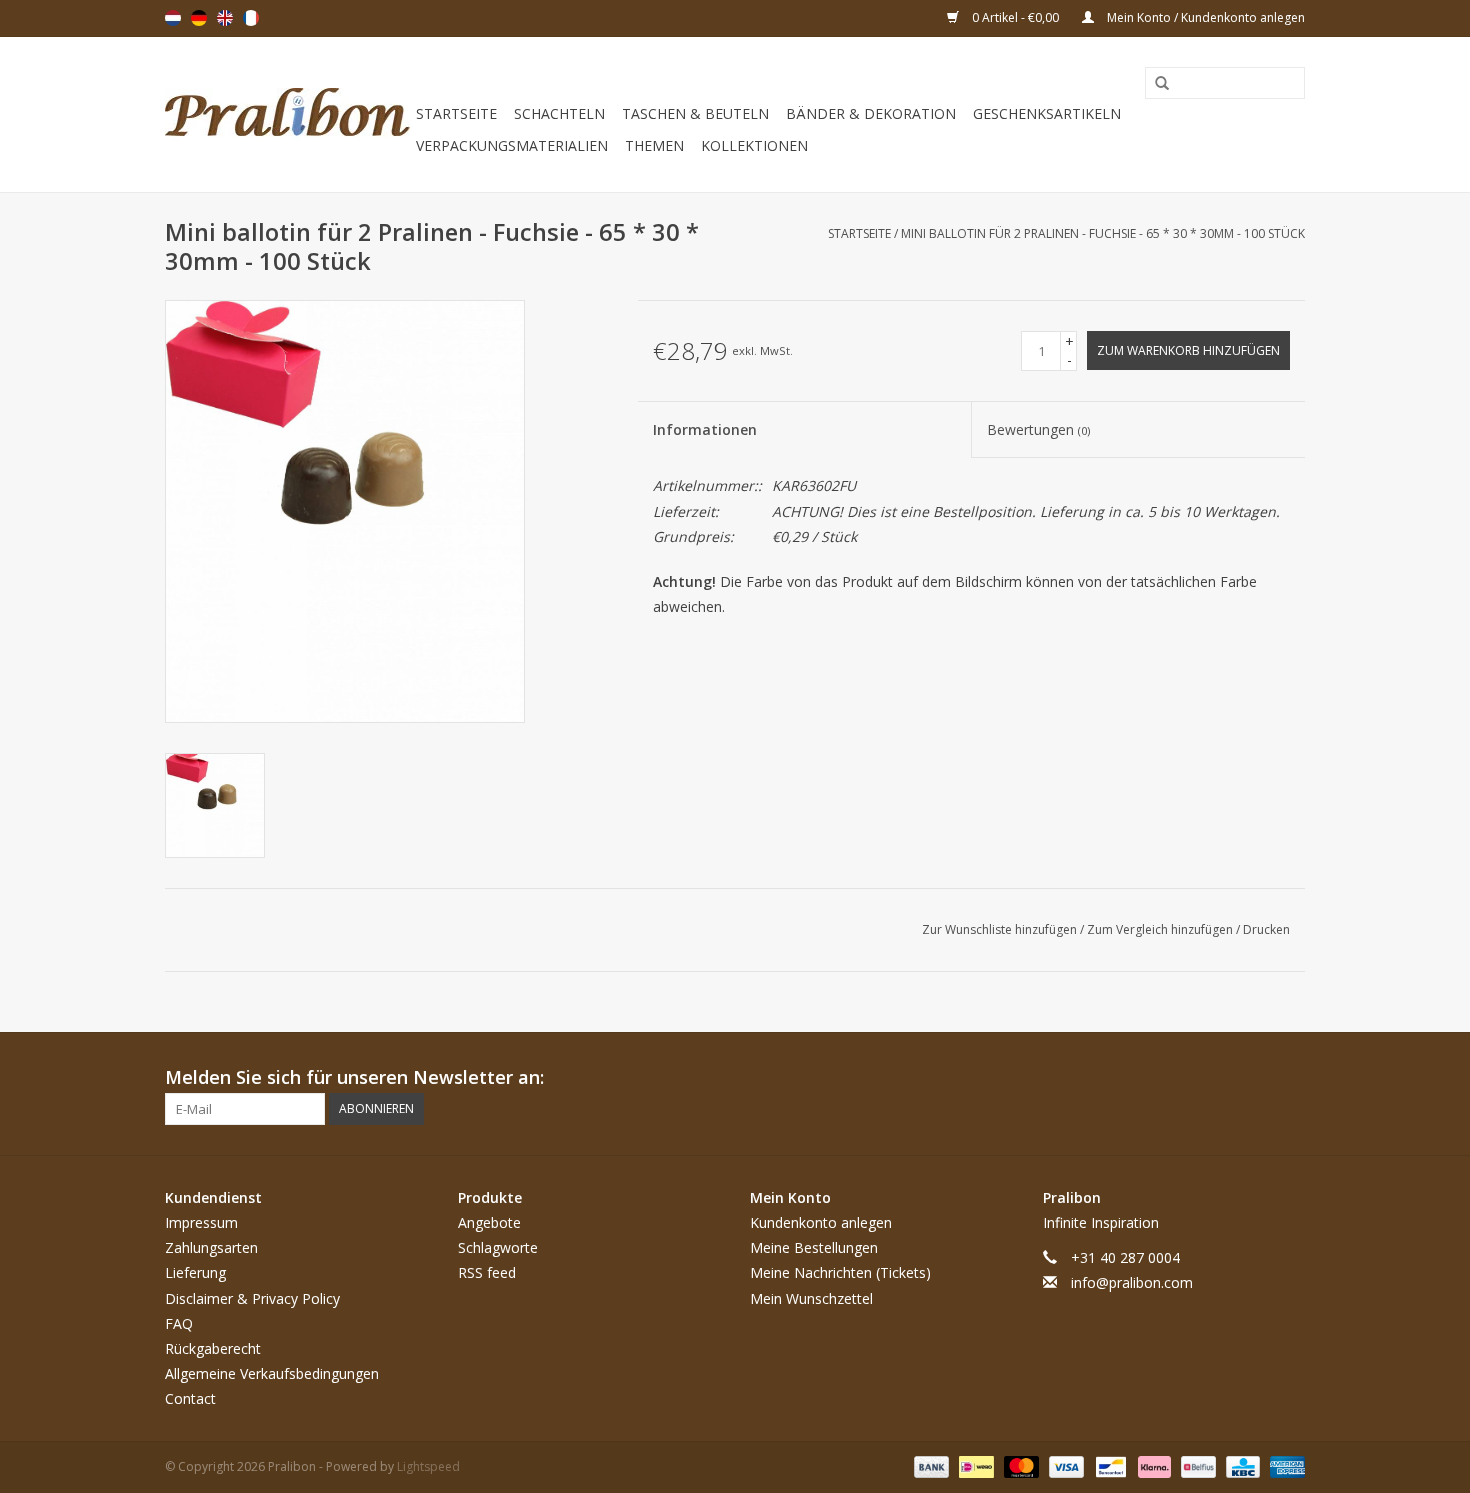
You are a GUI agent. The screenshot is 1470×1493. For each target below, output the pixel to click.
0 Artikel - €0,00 (1015, 17)
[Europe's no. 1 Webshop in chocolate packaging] (287, 114)
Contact (190, 1398)
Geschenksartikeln (1047, 113)
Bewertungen (1038, 429)
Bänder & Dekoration (871, 113)
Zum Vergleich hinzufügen (1161, 929)
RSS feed (487, 1272)
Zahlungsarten (211, 1247)
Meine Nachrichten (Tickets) (840, 1272)
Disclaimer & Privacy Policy (252, 1298)
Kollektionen (754, 145)
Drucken (1266, 929)
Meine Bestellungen (814, 1247)
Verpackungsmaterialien (512, 145)
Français (251, 18)
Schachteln (559, 113)
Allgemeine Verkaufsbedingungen (272, 1373)
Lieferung (195, 1272)
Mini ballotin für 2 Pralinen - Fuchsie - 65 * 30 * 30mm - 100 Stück (1103, 233)
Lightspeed (428, 1466)
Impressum (201, 1222)
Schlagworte (498, 1247)
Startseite (456, 113)
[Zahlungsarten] (929, 1466)
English (225, 18)
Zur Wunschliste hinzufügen (1001, 929)
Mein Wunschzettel (811, 1298)
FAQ (179, 1323)
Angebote (489, 1222)
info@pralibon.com (1132, 1282)
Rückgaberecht (213, 1348)
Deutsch (199, 18)
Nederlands (173, 18)
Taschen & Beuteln (695, 113)
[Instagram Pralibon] (1289, 1078)
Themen (654, 145)
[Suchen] (1155, 84)
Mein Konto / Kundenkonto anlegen (1204, 17)
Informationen (705, 429)
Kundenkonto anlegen (821, 1222)
